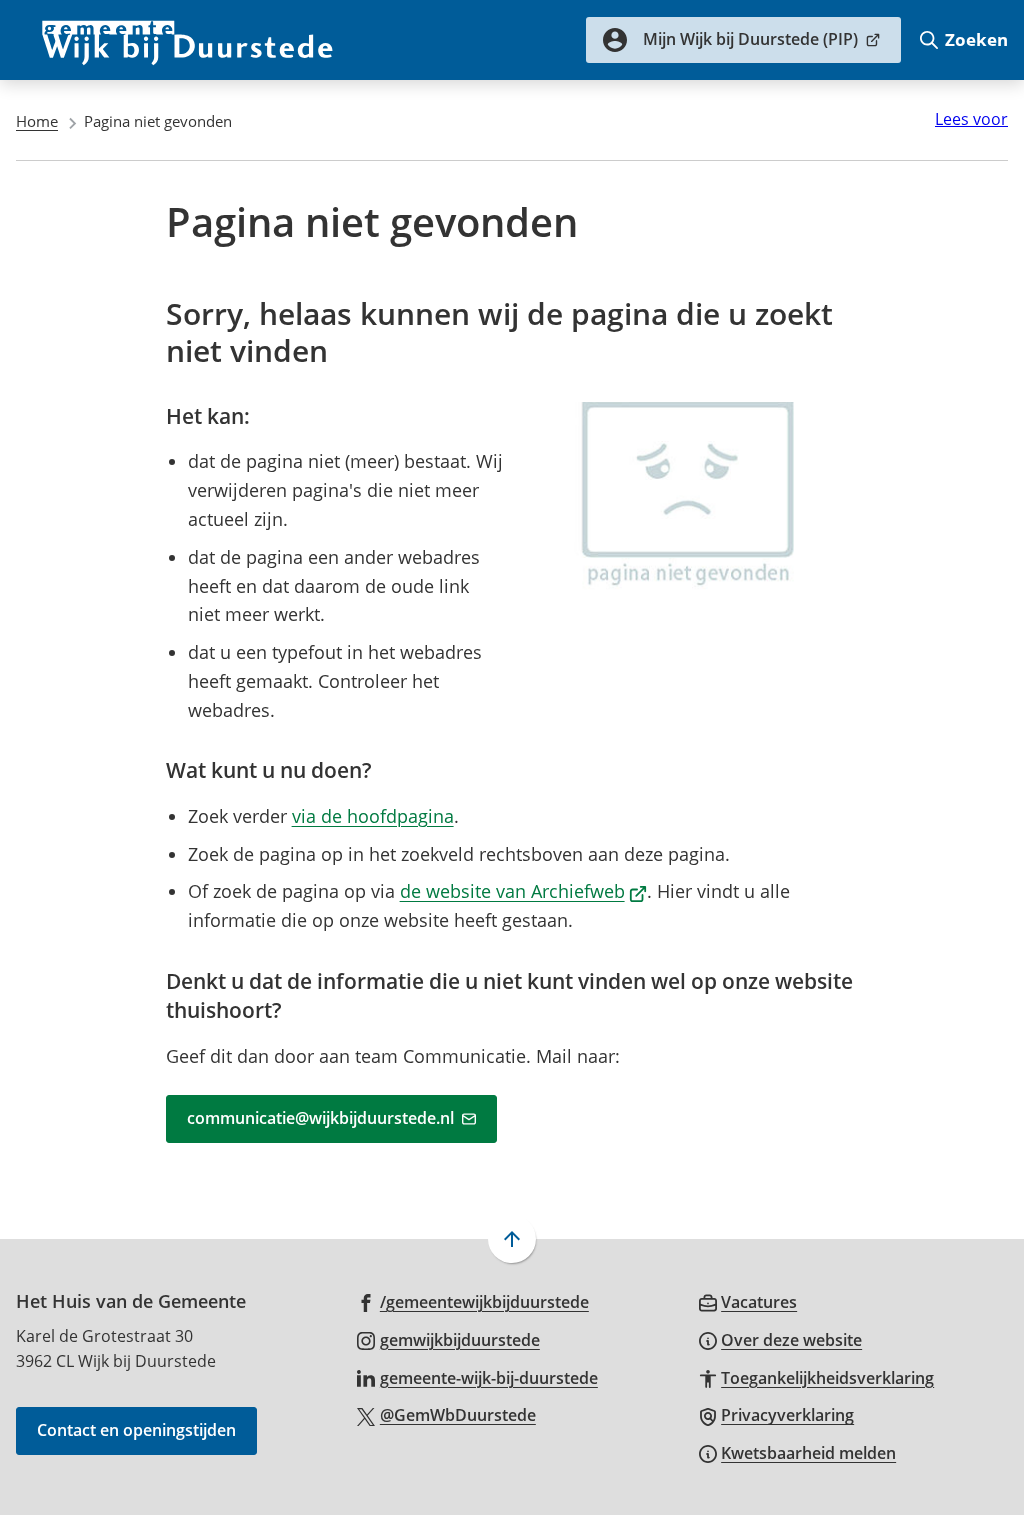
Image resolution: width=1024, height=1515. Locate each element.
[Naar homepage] (188, 40)
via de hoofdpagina (373, 816)
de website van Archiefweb (524, 891)
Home (37, 121)
